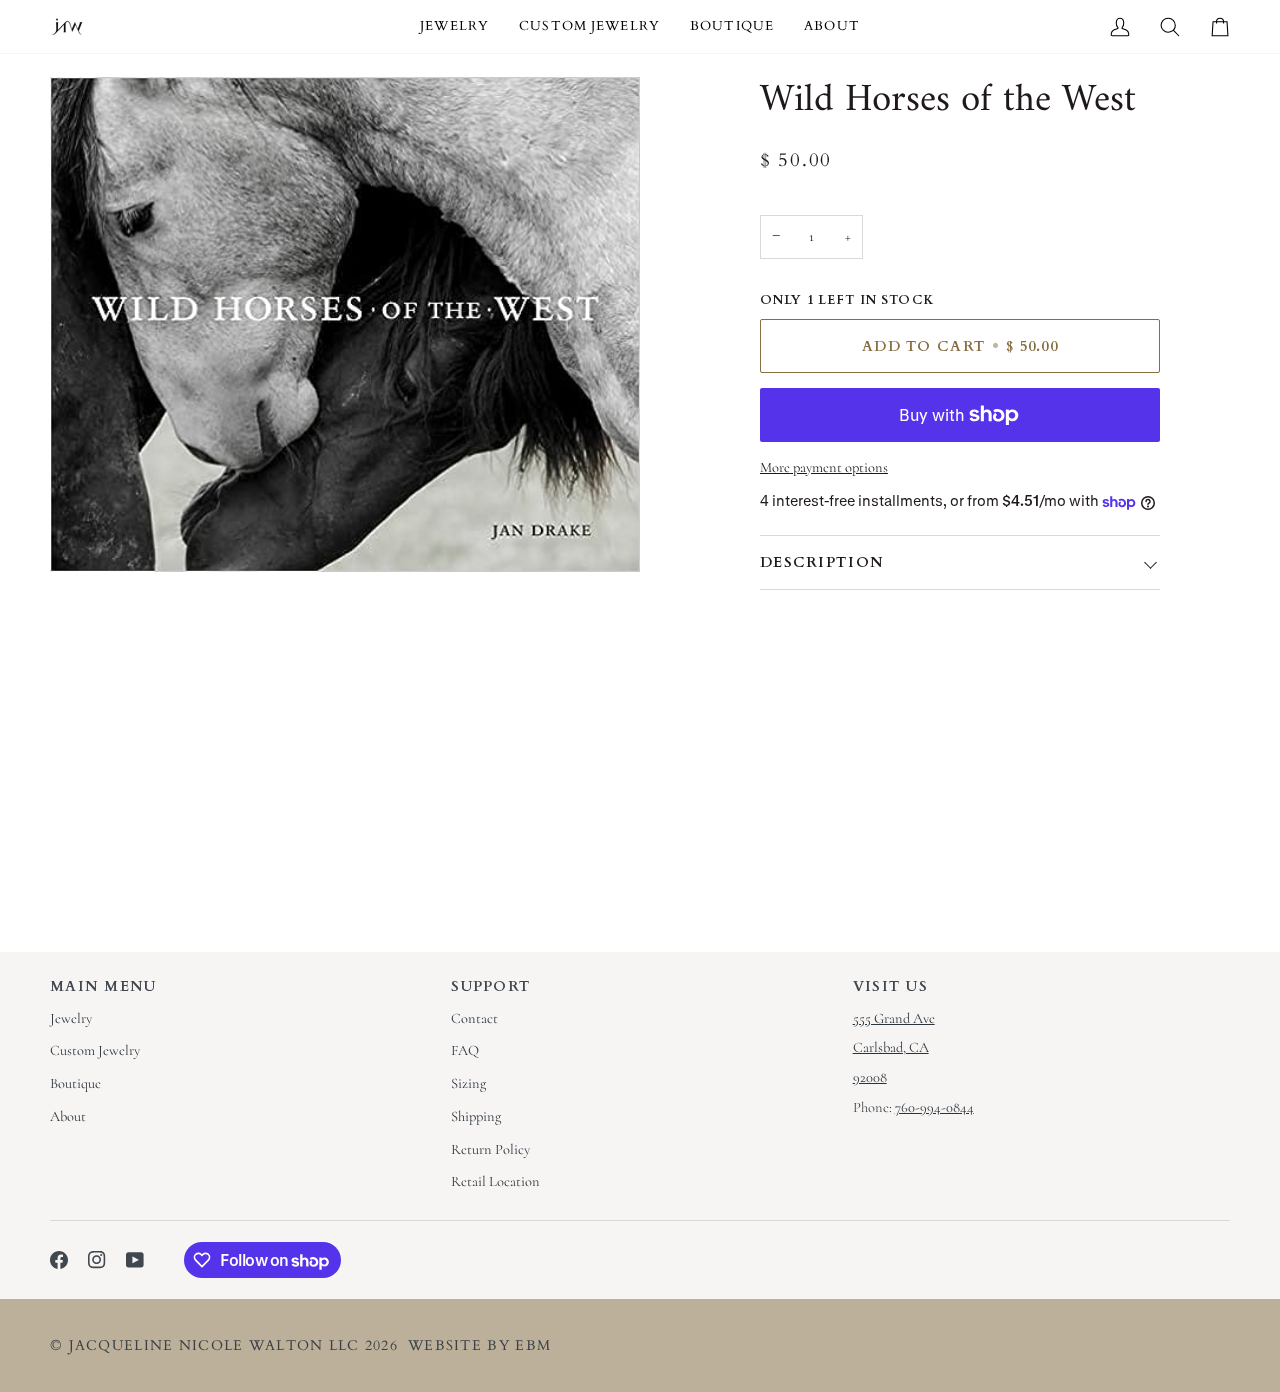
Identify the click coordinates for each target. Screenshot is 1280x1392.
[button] (454, 26)
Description (822, 562)
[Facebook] (59, 1260)
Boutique (75, 1083)
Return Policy (490, 1149)
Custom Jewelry (95, 1050)
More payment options (824, 467)
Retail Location (495, 1181)
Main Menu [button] (103, 986)
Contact (474, 1018)
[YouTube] (135, 1260)
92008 (870, 1077)
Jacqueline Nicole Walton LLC (214, 1345)
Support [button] (491, 986)
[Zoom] (87, 534)
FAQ (465, 1050)
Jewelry (71, 1018)
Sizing (468, 1083)
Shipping (476, 1116)
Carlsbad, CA (891, 1047)
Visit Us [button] (890, 986)
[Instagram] (97, 1260)
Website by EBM (479, 1345)
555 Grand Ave (894, 1018)
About (68, 1116)
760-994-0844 (934, 1107)
